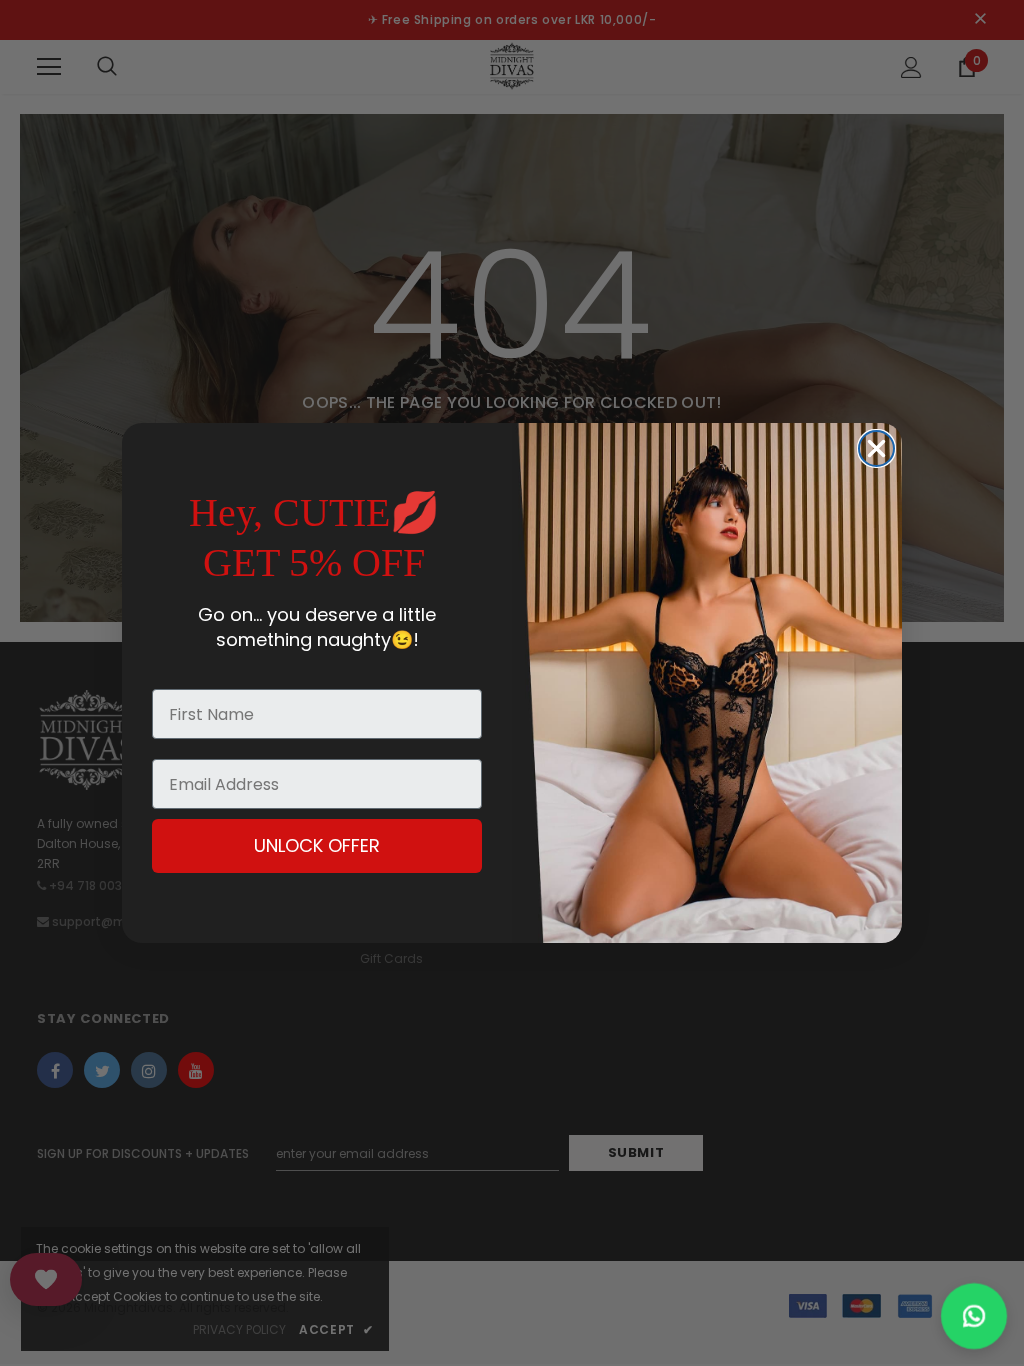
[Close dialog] (876, 448)
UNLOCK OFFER (317, 845)
